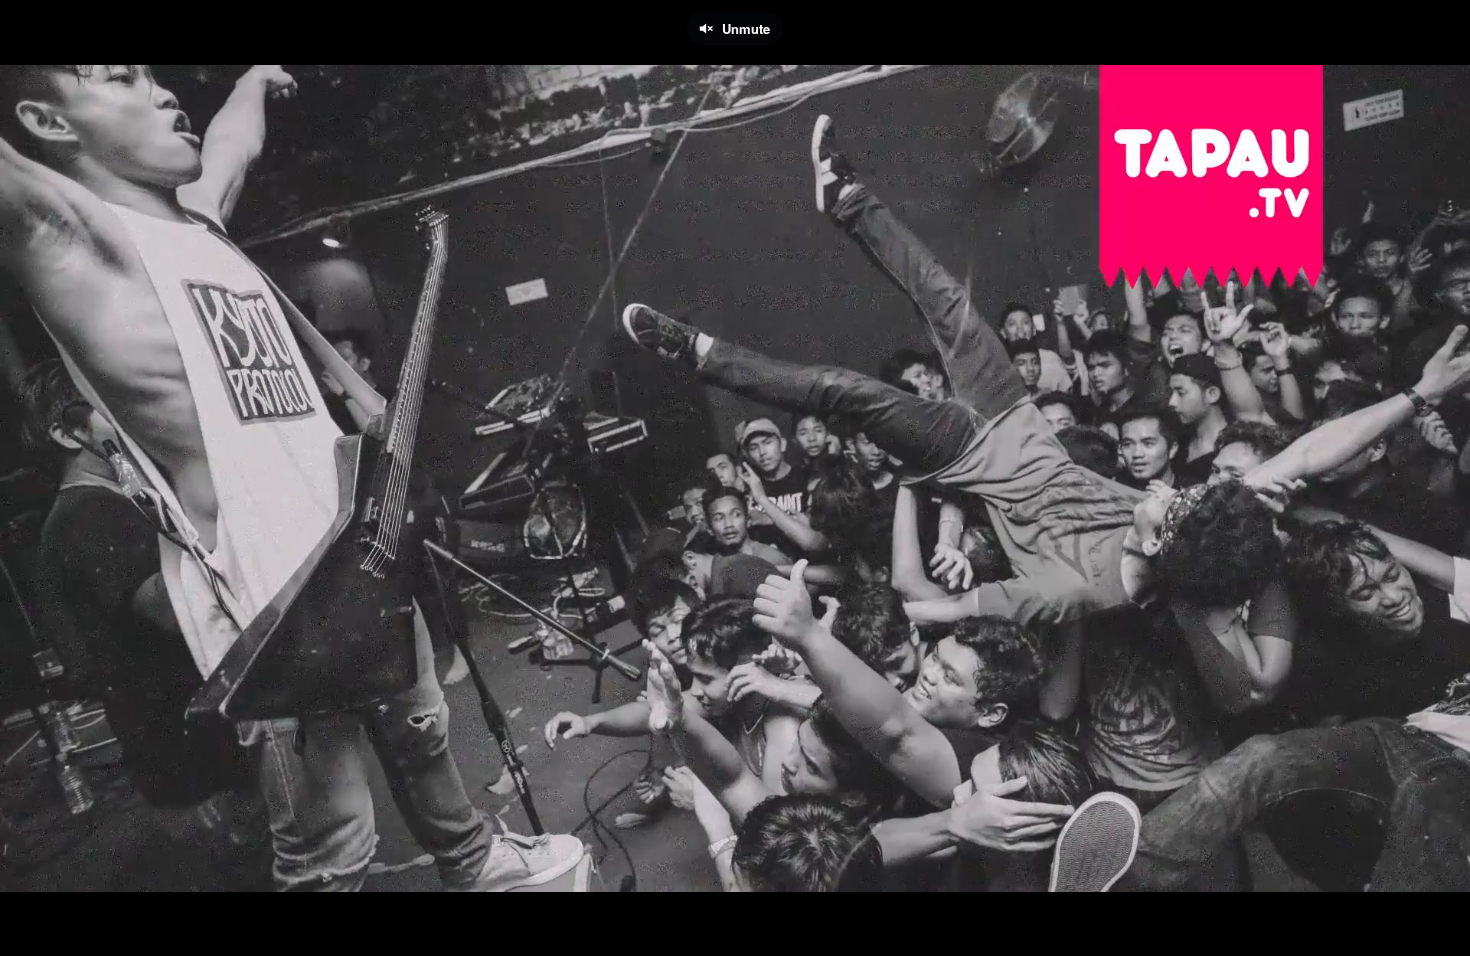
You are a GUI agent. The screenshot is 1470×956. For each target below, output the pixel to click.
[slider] (735, 901)
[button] (32, 931)
